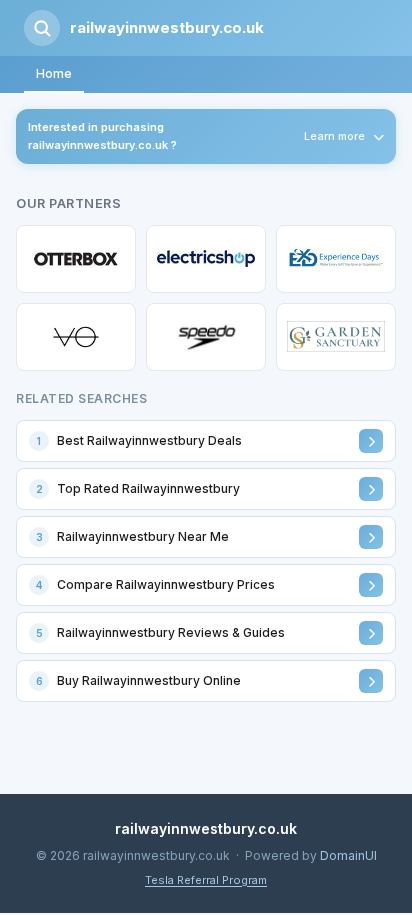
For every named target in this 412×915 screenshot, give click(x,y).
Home (54, 73)
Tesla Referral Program (206, 880)
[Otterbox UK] (76, 259)
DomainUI (348, 855)
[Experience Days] (336, 259)
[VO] (76, 337)
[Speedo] (206, 337)
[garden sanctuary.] (336, 337)
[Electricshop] (206, 259)
